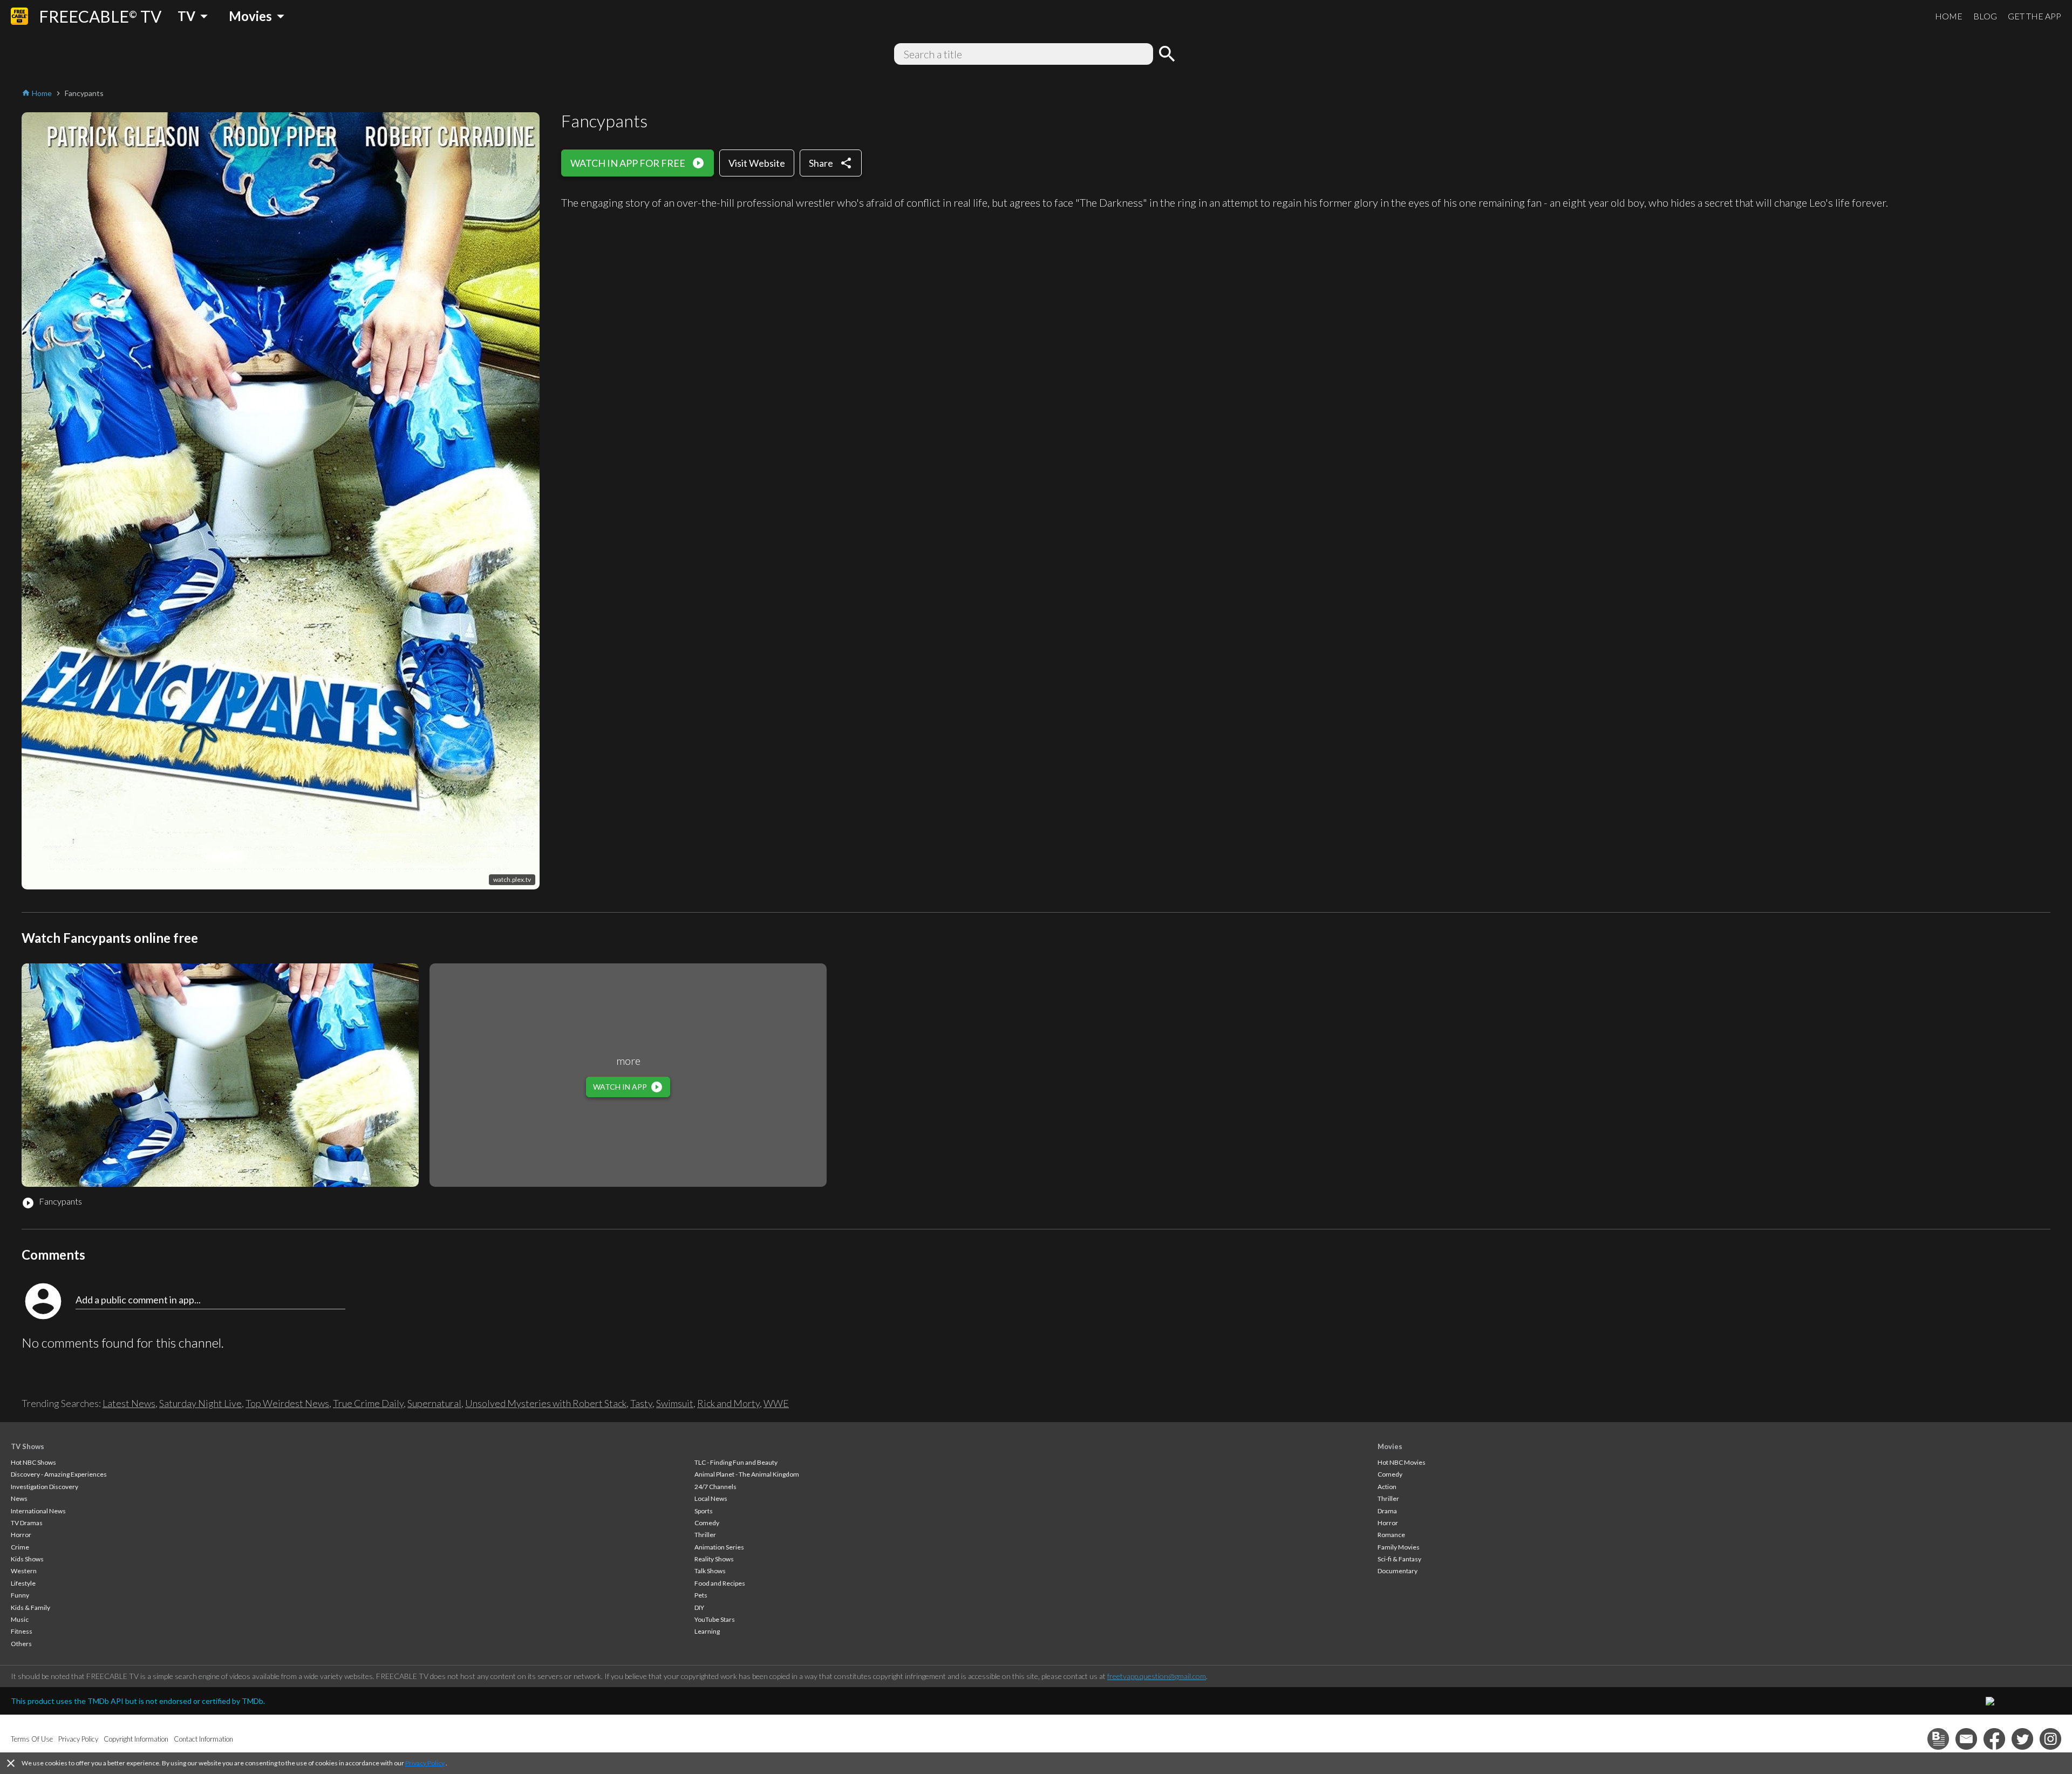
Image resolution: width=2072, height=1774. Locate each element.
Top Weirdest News (287, 1403)
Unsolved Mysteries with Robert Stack (546, 1403)
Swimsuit (675, 1403)
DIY (699, 1608)
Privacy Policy (425, 1763)
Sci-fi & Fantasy (1399, 1559)
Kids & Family (30, 1608)
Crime (20, 1547)
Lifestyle (23, 1583)
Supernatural (434, 1403)
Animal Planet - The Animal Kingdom (747, 1474)
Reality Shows (714, 1559)
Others (21, 1644)
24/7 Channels (715, 1487)
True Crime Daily (368, 1403)
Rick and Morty (728, 1403)
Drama (1387, 1511)
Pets (701, 1595)
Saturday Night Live (200, 1403)
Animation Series (719, 1547)
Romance (1391, 1535)
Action (1387, 1487)
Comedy (707, 1523)
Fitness (22, 1631)
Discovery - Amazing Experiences (59, 1474)
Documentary (1398, 1571)
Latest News (129, 1403)
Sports (704, 1511)
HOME (1949, 16)
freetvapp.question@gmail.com (1157, 1676)
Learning (707, 1631)
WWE (776, 1403)
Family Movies (1399, 1547)
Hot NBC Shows (33, 1462)
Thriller (705, 1535)
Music (20, 1619)
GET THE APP (2034, 16)
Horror (21, 1535)
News (19, 1498)
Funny (20, 1595)
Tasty (641, 1403)
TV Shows (28, 1446)
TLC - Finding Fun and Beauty (736, 1462)
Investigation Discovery (45, 1487)
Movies (1390, 1446)
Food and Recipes (720, 1583)
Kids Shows (27, 1559)
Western (24, 1571)
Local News (711, 1498)
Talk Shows (710, 1571)
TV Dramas (27, 1523)
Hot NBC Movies (1402, 1462)
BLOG (1985, 16)
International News (38, 1511)
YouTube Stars (715, 1619)
